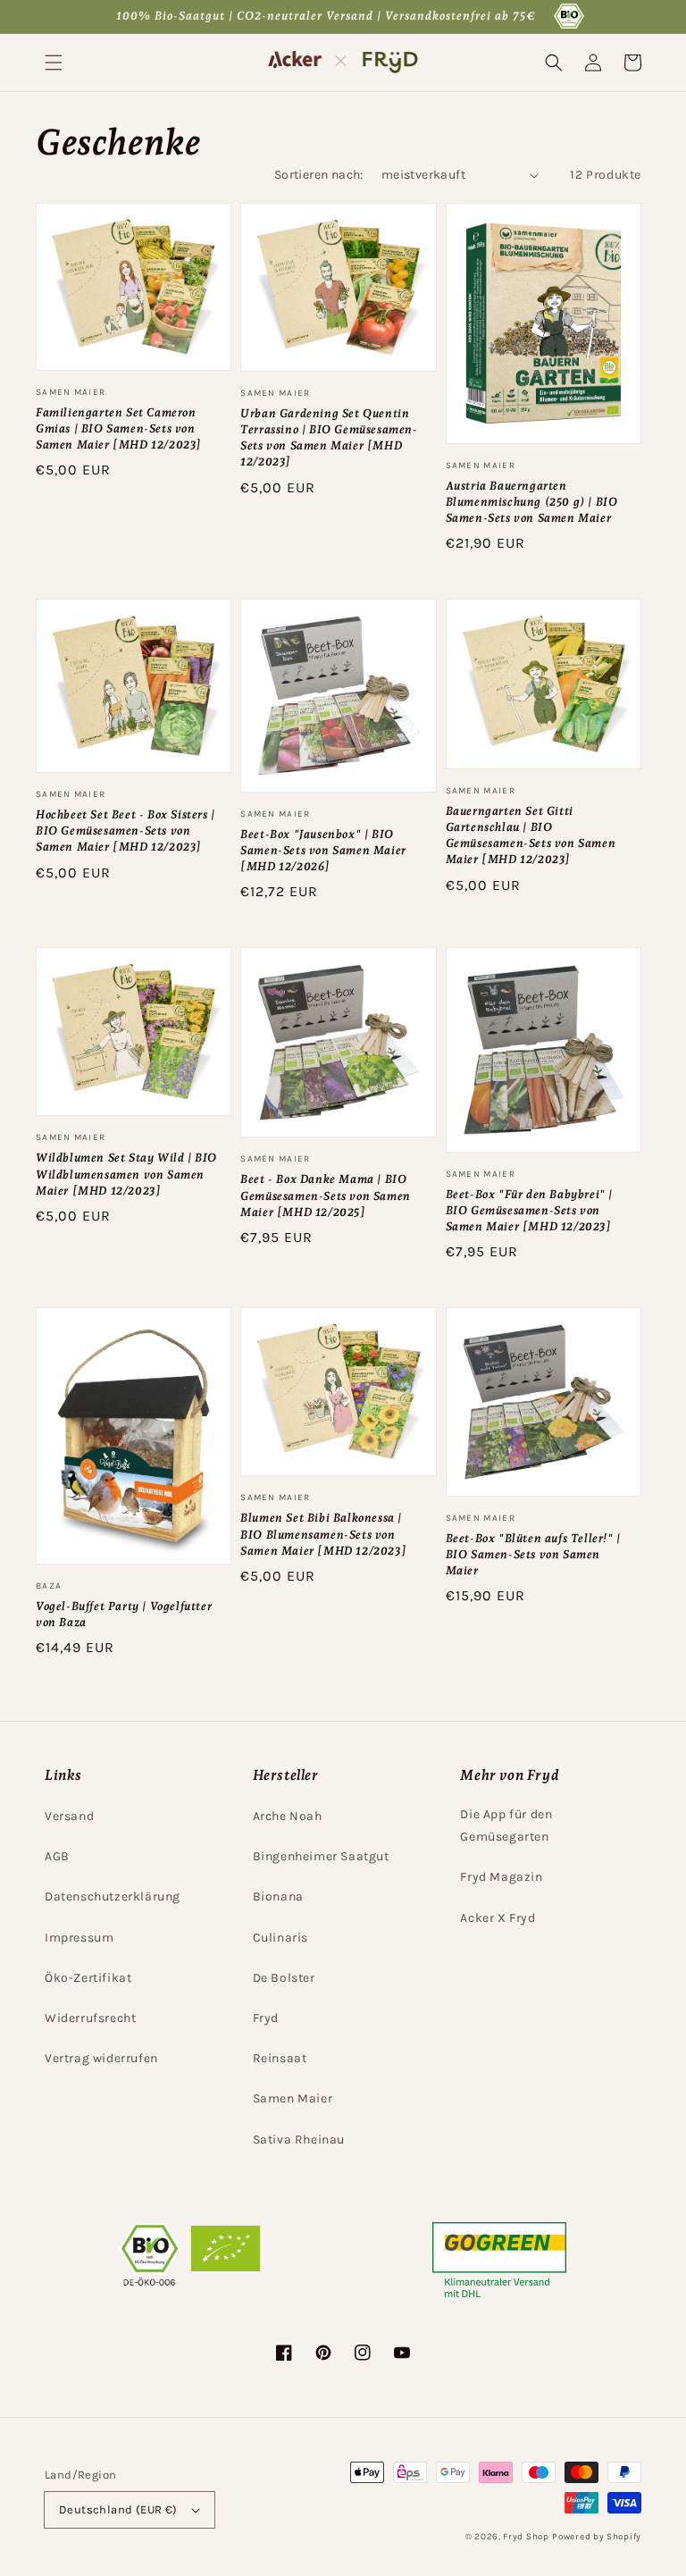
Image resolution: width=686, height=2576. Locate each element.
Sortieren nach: (319, 175)
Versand (69, 1816)
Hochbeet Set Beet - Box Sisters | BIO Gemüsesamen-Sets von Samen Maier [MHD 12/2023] (125, 831)
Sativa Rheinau (299, 2140)
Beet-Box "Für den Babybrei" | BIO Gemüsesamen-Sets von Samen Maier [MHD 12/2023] (529, 1210)
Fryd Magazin (501, 1877)
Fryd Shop (526, 2537)
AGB (57, 1856)
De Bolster (284, 1978)
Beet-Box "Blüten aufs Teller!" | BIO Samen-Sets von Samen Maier (533, 1554)
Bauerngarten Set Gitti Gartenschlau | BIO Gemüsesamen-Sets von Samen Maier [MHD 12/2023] (531, 835)
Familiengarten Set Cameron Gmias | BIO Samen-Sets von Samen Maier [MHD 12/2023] (119, 428)
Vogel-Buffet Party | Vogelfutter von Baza (124, 1614)
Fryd (266, 2018)
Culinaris (280, 1938)
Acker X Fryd (498, 1918)
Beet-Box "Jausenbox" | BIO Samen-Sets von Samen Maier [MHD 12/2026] (323, 850)
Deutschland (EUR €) (118, 2509)
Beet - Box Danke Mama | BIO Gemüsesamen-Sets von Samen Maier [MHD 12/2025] (326, 1195)
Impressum (79, 1938)
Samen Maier (293, 2098)
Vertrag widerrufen (101, 2058)
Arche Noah (288, 1816)
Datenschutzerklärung (113, 1896)
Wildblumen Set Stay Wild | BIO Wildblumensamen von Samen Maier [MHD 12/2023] (126, 1174)
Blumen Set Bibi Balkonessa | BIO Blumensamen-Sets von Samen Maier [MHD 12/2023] (323, 1534)
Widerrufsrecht (90, 2018)
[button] (54, 63)
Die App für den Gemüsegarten (506, 1825)
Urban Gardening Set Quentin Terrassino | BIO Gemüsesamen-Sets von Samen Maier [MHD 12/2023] (329, 438)
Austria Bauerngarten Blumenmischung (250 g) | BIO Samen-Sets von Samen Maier (532, 502)
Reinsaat (280, 2058)
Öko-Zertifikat (88, 1978)
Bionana (278, 1896)
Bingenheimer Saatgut (321, 1856)
